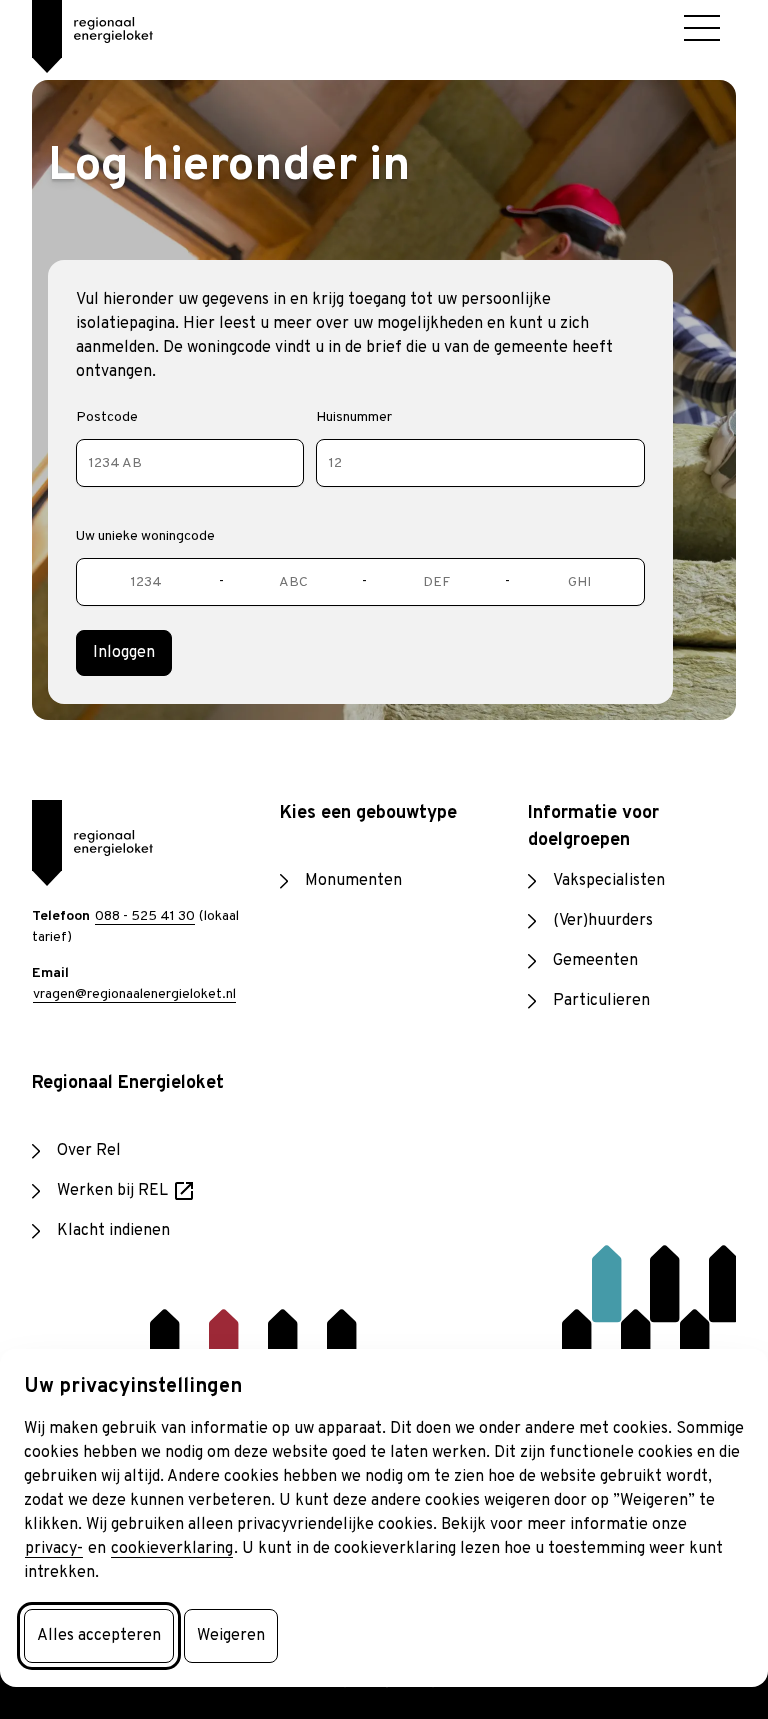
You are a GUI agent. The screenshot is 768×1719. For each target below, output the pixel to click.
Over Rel (89, 1151)
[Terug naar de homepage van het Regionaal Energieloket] (76, 30)
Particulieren (601, 1001)
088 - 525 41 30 (145, 916)
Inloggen (124, 653)
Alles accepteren (99, 1636)
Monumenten (353, 881)
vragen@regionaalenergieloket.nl (134, 994)
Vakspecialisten (609, 881)
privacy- (54, 1549)
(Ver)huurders (603, 921)
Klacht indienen (113, 1231)
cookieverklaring (172, 1549)
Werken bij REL (127, 1192)
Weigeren (231, 1636)
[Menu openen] (702, 28)
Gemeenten (595, 961)
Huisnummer (354, 417)
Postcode (107, 417)
